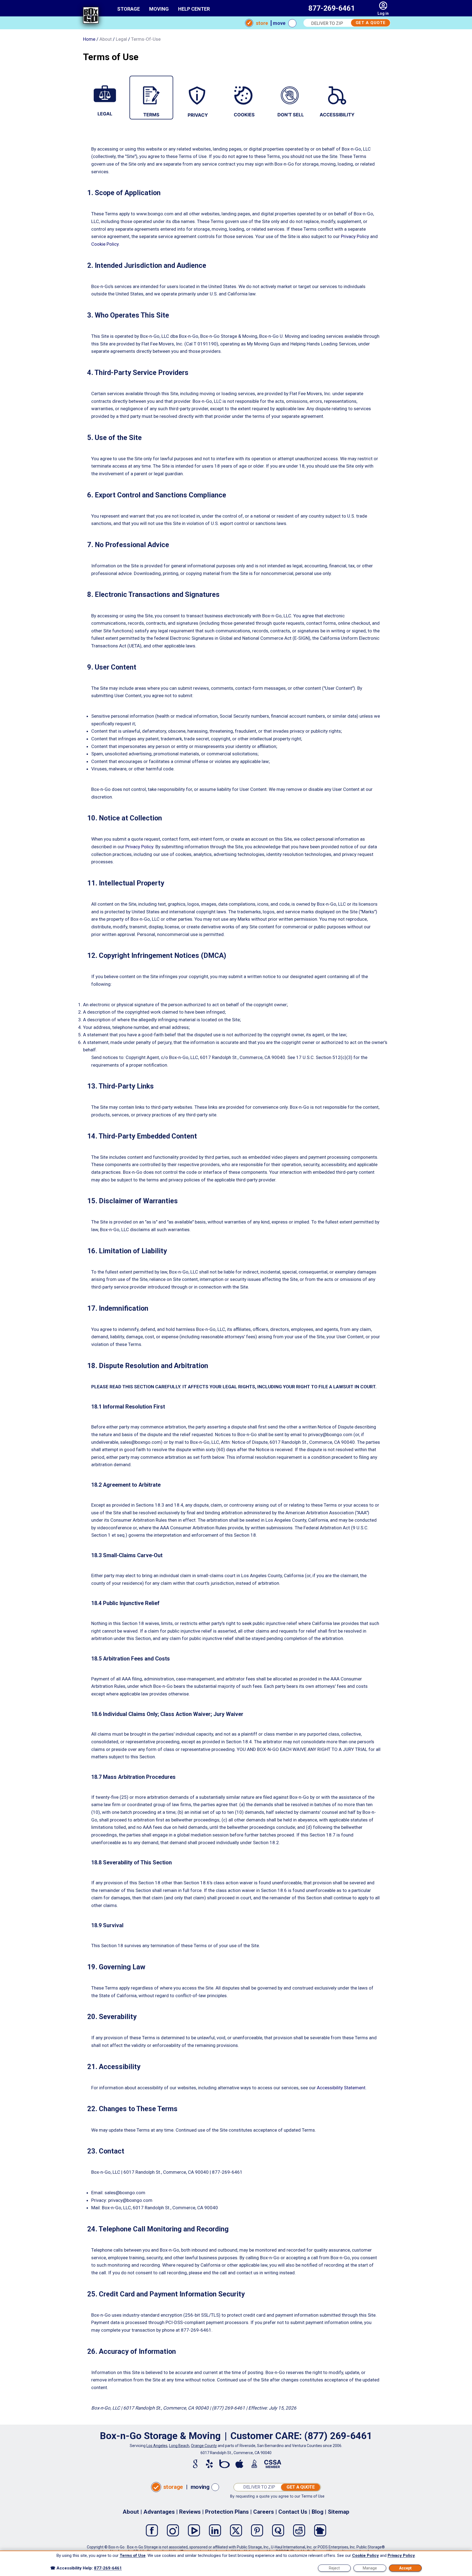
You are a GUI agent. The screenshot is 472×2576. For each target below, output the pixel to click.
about (106, 39)
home (89, 39)
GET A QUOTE (371, 23)
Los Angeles (157, 2446)
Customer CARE (265, 2436)
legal (121, 39)
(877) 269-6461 (338, 2436)
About (131, 2512)
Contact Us (293, 2512)
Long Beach (179, 2446)
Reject (334, 2568)
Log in (383, 13)
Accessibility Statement (341, 2088)
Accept (405, 2568)
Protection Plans (227, 2512)
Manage (370, 2568)
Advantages (159, 2512)
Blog (318, 2512)
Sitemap (339, 2512)
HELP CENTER (194, 9)
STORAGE (129, 9)
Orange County (204, 2446)
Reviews (190, 2512)
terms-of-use (146, 39)
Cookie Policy (105, 244)
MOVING (159, 9)
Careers (264, 2512)
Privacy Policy (355, 236)
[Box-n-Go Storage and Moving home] (91, 16)
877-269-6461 (332, 8)
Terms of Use (313, 2496)
